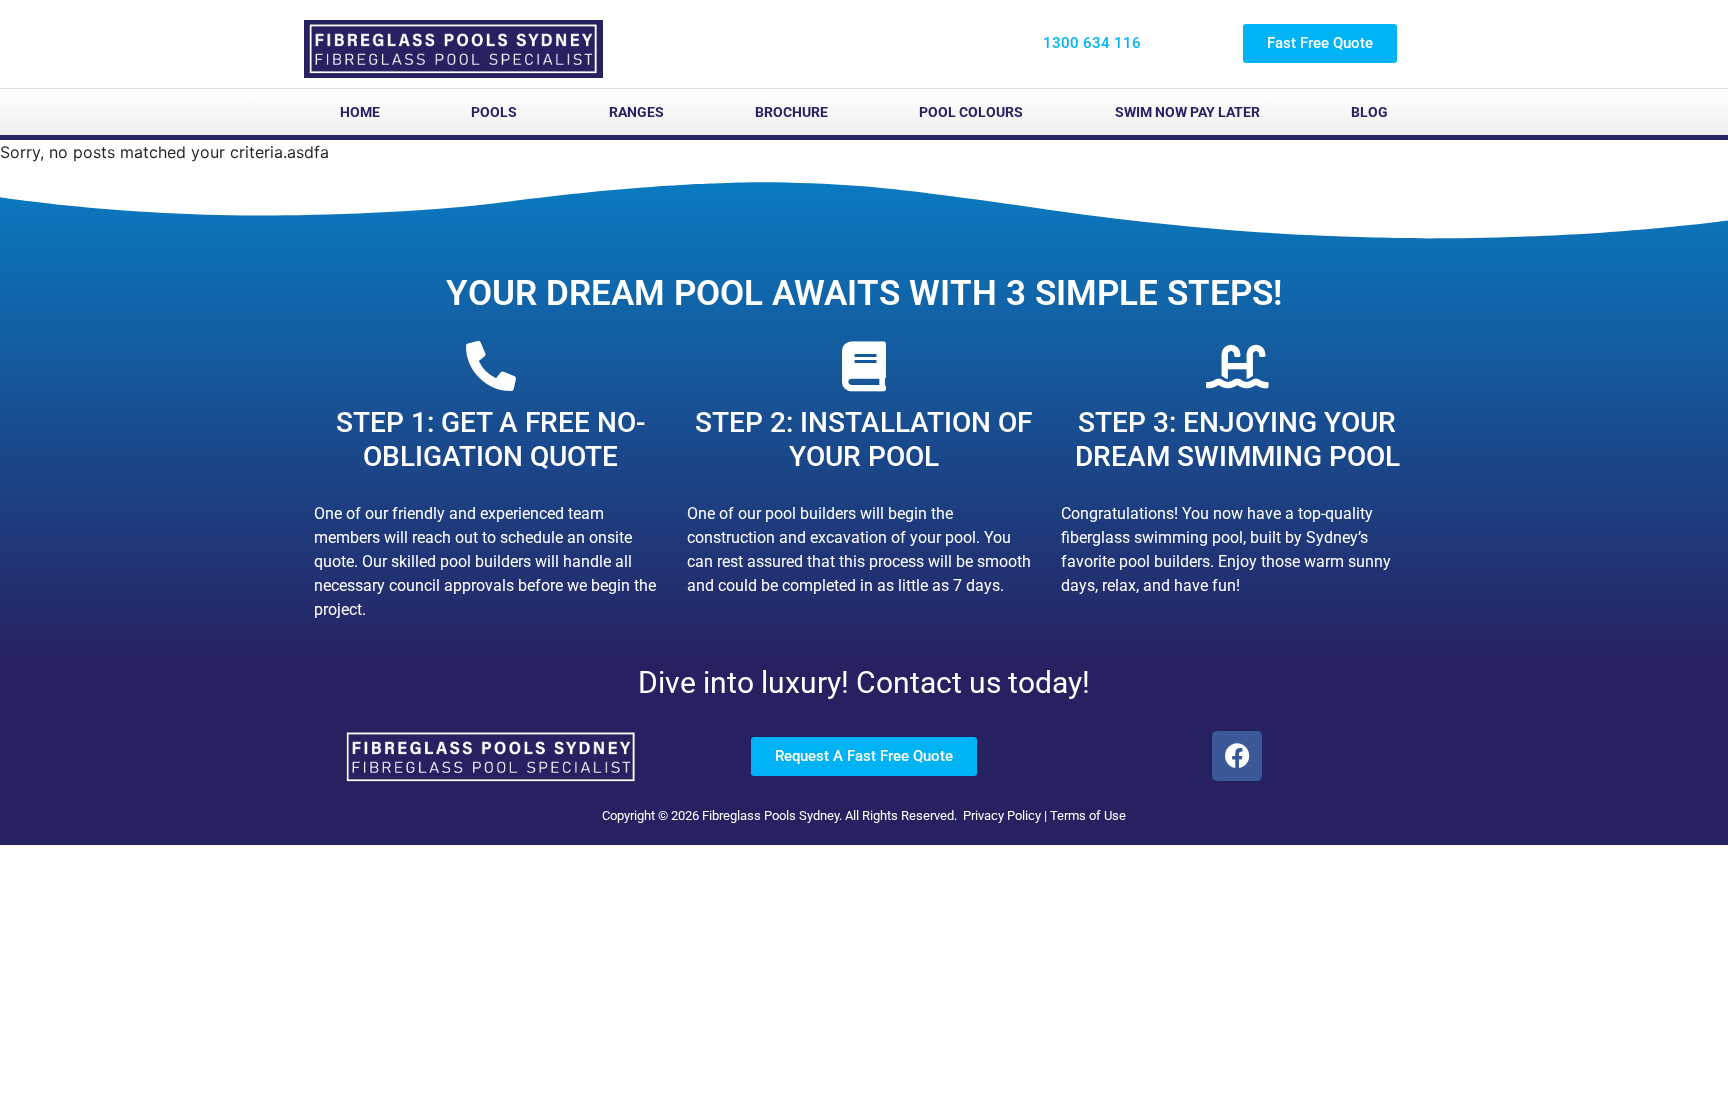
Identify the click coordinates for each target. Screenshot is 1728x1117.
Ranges (636, 112)
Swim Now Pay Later (1187, 112)
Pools (494, 112)
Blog (1369, 112)
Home (360, 112)
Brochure (791, 112)
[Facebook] (1237, 756)
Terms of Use (1088, 815)
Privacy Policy (1002, 815)
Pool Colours (971, 112)
